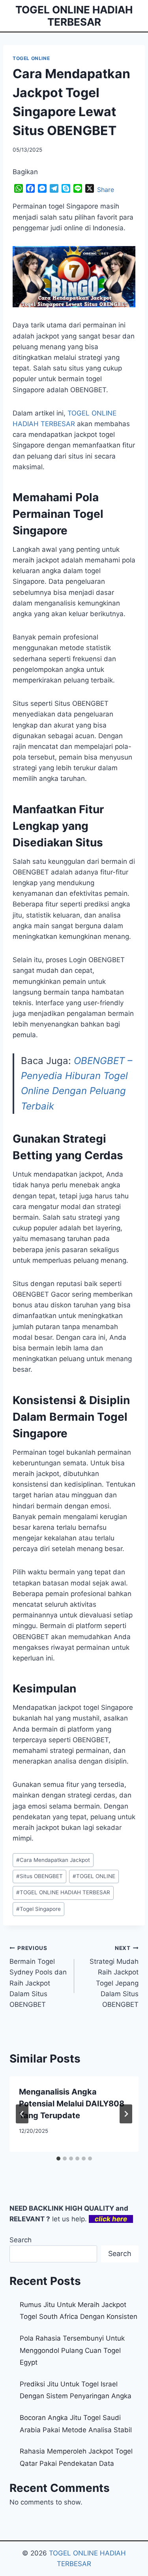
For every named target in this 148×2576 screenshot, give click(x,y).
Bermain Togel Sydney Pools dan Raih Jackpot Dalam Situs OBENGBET (38, 1977)
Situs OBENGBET (39, 1876)
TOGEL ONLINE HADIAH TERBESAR (63, 1892)
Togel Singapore (38, 1909)
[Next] (126, 2114)
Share (106, 190)
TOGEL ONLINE (31, 58)
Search (21, 2240)
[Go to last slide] (22, 2114)
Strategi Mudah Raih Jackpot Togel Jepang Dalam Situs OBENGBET (114, 1977)
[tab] (58, 2159)
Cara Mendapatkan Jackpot (53, 1860)
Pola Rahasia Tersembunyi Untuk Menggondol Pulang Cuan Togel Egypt (72, 2350)
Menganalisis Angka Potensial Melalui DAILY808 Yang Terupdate (72, 2104)
